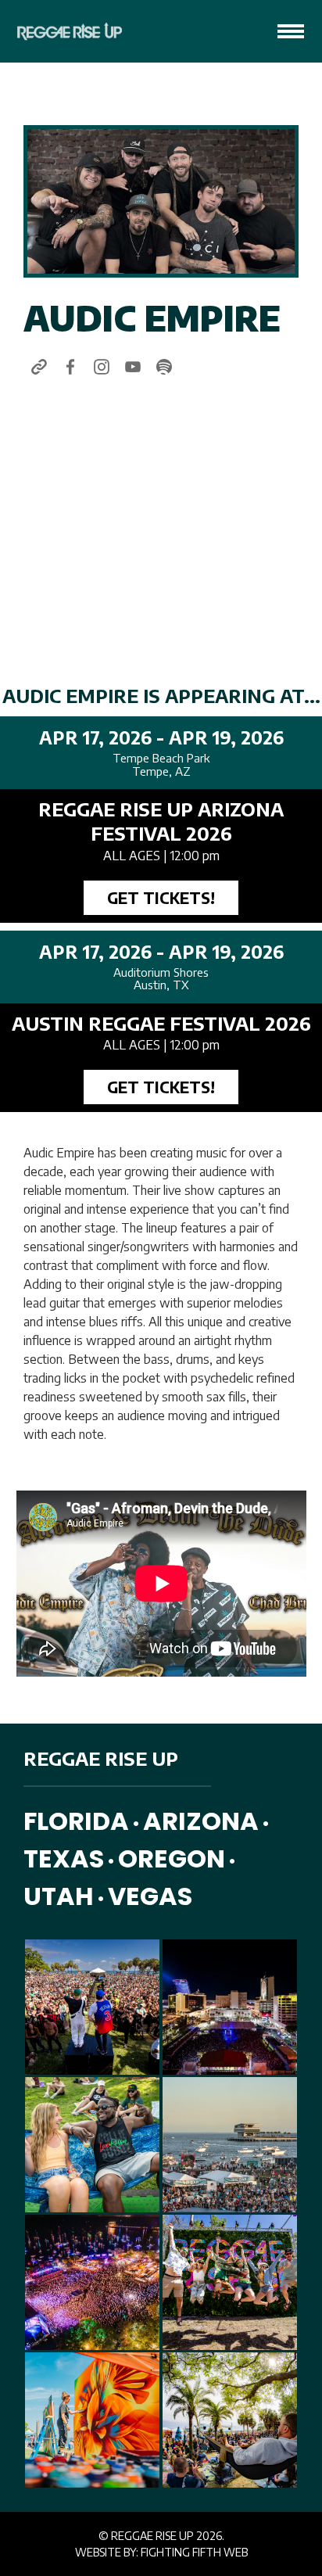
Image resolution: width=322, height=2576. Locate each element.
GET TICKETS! (161, 897)
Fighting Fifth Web (194, 2552)
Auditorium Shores (161, 972)
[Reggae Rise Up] (65, 31)
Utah (59, 1896)
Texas (64, 1858)
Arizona (201, 1821)
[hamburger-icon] (291, 31)
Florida (76, 1821)
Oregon (172, 1858)
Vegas (150, 1896)
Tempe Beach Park (161, 758)
